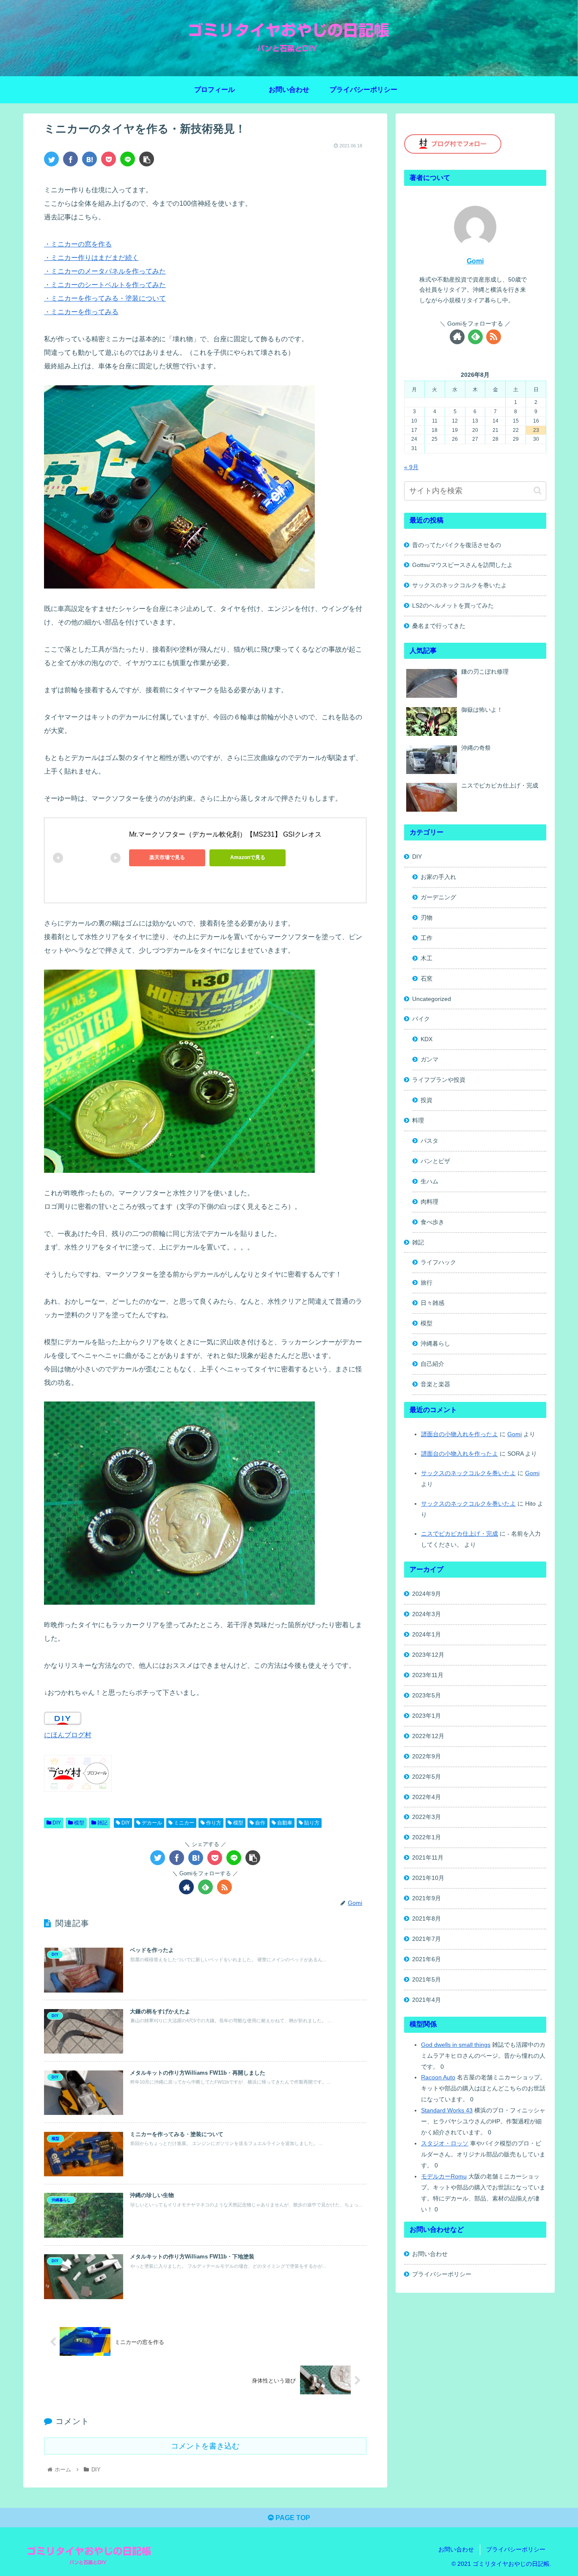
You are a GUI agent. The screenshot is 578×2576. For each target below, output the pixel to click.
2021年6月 (427, 1959)
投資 (427, 1100)
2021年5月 (427, 1979)
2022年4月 (427, 1797)
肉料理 (429, 1202)
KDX (427, 1039)
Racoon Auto (438, 2077)
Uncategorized (432, 999)
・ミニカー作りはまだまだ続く (91, 258)
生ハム (429, 1181)
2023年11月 (428, 1675)
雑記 (102, 1823)
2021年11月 (428, 1857)
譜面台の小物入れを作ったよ (460, 1434)
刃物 (427, 918)
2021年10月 (428, 1878)
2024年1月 (427, 1634)
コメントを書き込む (205, 2446)
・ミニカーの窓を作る (78, 244)
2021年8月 (427, 1918)
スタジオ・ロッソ (445, 2143)
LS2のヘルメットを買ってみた (453, 605)
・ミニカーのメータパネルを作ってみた (105, 271)
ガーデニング (438, 897)
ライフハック (438, 1262)
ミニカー (183, 1823)
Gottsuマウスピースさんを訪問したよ (462, 565)
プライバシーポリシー (442, 2274)
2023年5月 (427, 1695)
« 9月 (411, 467)
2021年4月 (427, 2000)
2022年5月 (427, 1777)
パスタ (429, 1141)
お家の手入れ (438, 877)
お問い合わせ (430, 2254)
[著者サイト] (186, 1887)
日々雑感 (432, 1303)
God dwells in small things (456, 2045)
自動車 (284, 1823)
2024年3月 (427, 1614)
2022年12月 (428, 1736)
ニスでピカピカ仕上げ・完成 (460, 1534)
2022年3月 (427, 1817)
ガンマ (429, 1059)
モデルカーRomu (444, 2176)
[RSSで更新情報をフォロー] (224, 1887)
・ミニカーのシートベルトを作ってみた (105, 285)
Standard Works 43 (447, 2110)
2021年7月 (427, 1939)
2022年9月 (427, 1756)
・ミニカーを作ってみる (81, 312)
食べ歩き (432, 1222)
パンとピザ (435, 1161)
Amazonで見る (248, 857)
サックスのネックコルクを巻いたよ (460, 585)
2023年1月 (427, 1716)
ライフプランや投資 (439, 1080)
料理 (418, 1120)
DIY (56, 1823)
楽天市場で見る (167, 857)
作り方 (213, 1823)
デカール (151, 1823)
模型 (78, 1823)
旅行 (427, 1282)
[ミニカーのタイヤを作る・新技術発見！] (89, 159)
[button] (538, 491)
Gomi (475, 261)
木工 (427, 958)
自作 (260, 1823)
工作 (427, 938)
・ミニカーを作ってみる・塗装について (105, 298)
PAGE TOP (292, 2518)
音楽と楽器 (435, 1384)
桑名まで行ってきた (439, 626)
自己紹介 (432, 1364)
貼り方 (311, 1823)
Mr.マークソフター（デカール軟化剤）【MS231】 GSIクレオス (225, 834)
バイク (421, 1019)
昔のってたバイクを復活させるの (457, 545)
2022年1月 (427, 1837)
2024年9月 (427, 1594)
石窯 (427, 978)
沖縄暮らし (435, 1343)
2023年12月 (428, 1655)
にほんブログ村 (68, 1735)
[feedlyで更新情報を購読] (205, 1887)
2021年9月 (427, 1898)
